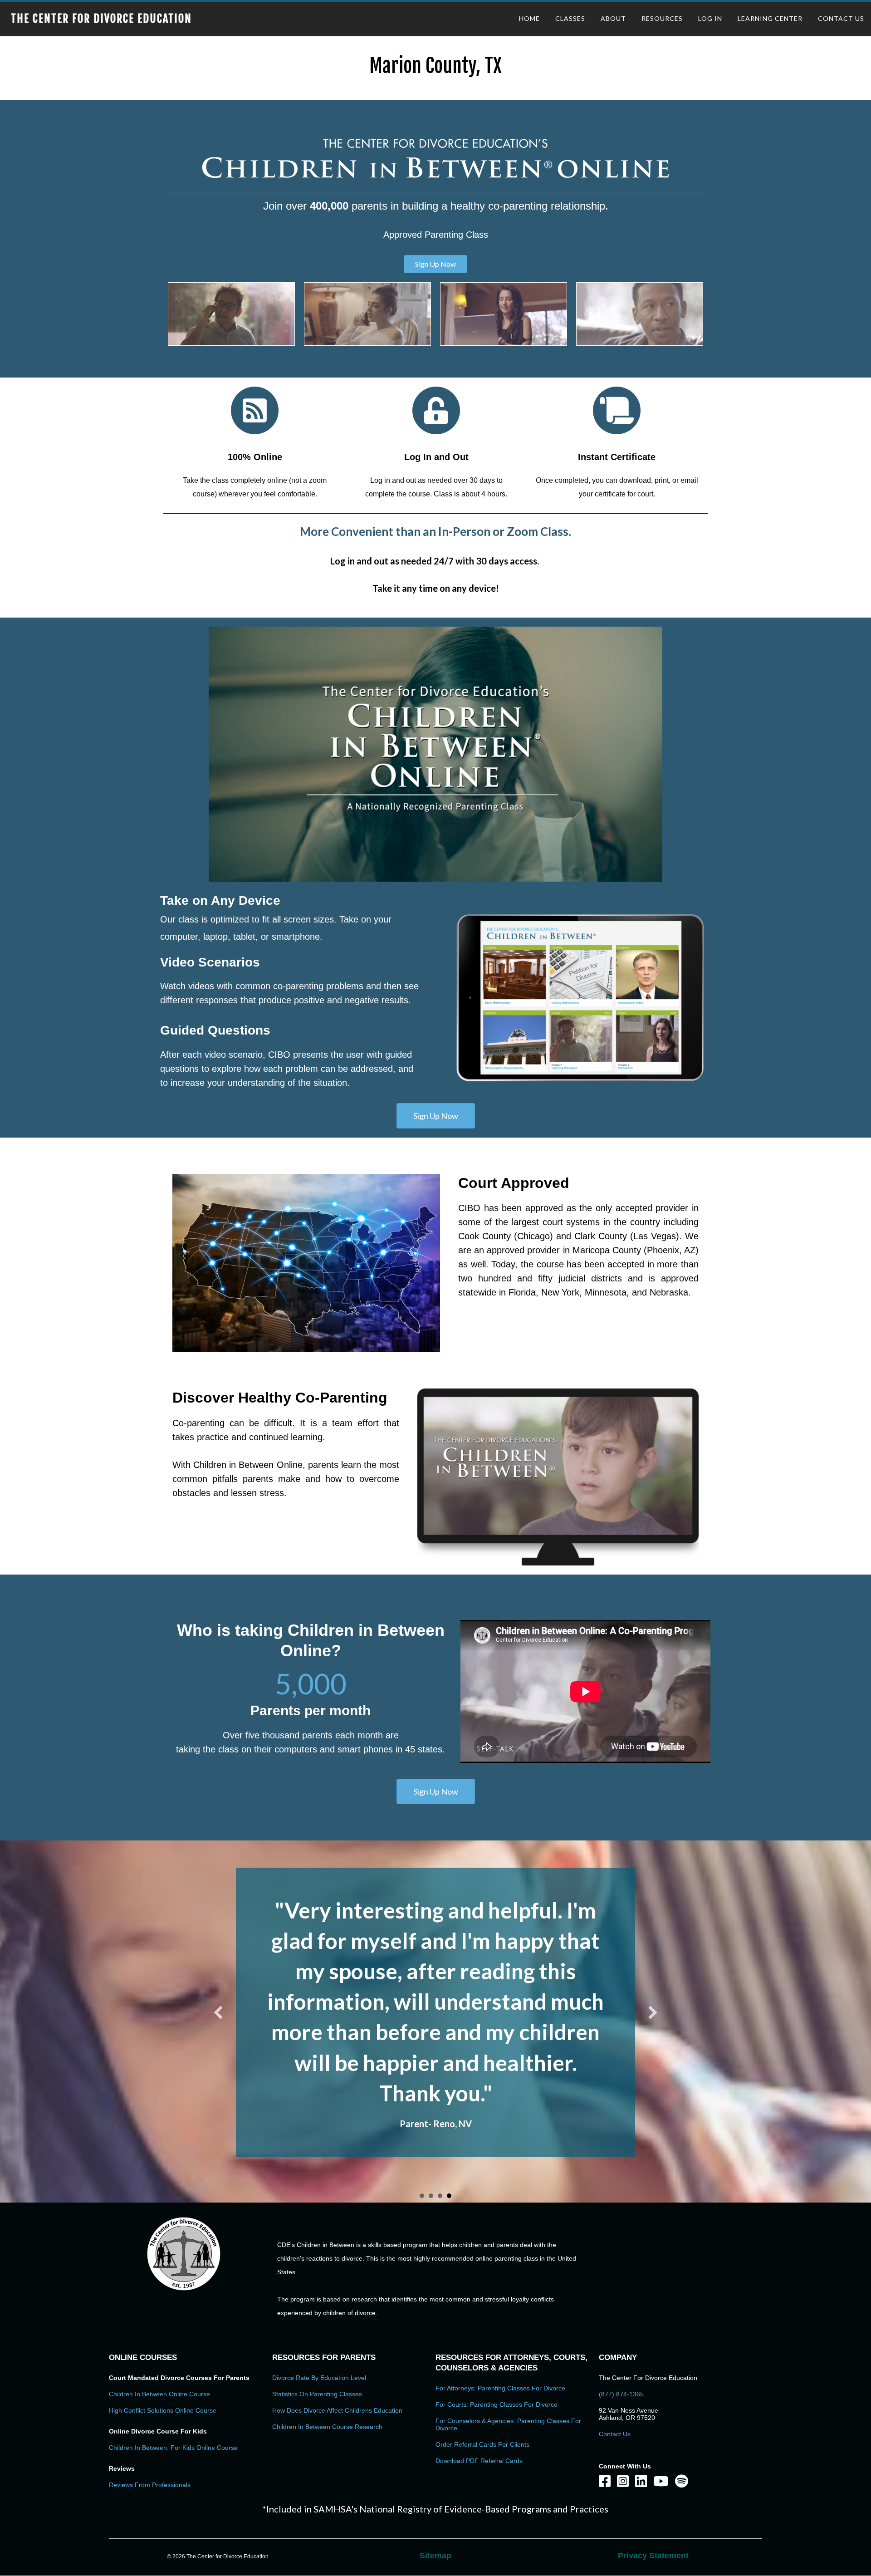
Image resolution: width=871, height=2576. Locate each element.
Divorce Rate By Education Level (319, 2286)
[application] (435, 754)
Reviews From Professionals (150, 2393)
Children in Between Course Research (327, 2335)
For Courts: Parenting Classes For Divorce (497, 2313)
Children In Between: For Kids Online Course (173, 2356)
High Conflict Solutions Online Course (163, 2319)
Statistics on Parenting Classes (317, 2302)
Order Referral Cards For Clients (482, 2353)
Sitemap (435, 2464)
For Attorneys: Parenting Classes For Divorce (500, 2296)
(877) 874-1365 (621, 2302)
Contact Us (615, 2342)
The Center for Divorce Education (101, 19)
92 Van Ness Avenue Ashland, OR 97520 (629, 2322)
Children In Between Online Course (159, 2302)
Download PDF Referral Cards (479, 2369)
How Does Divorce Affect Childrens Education (337, 2319)
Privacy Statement (653, 2464)
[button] (435, 264)
